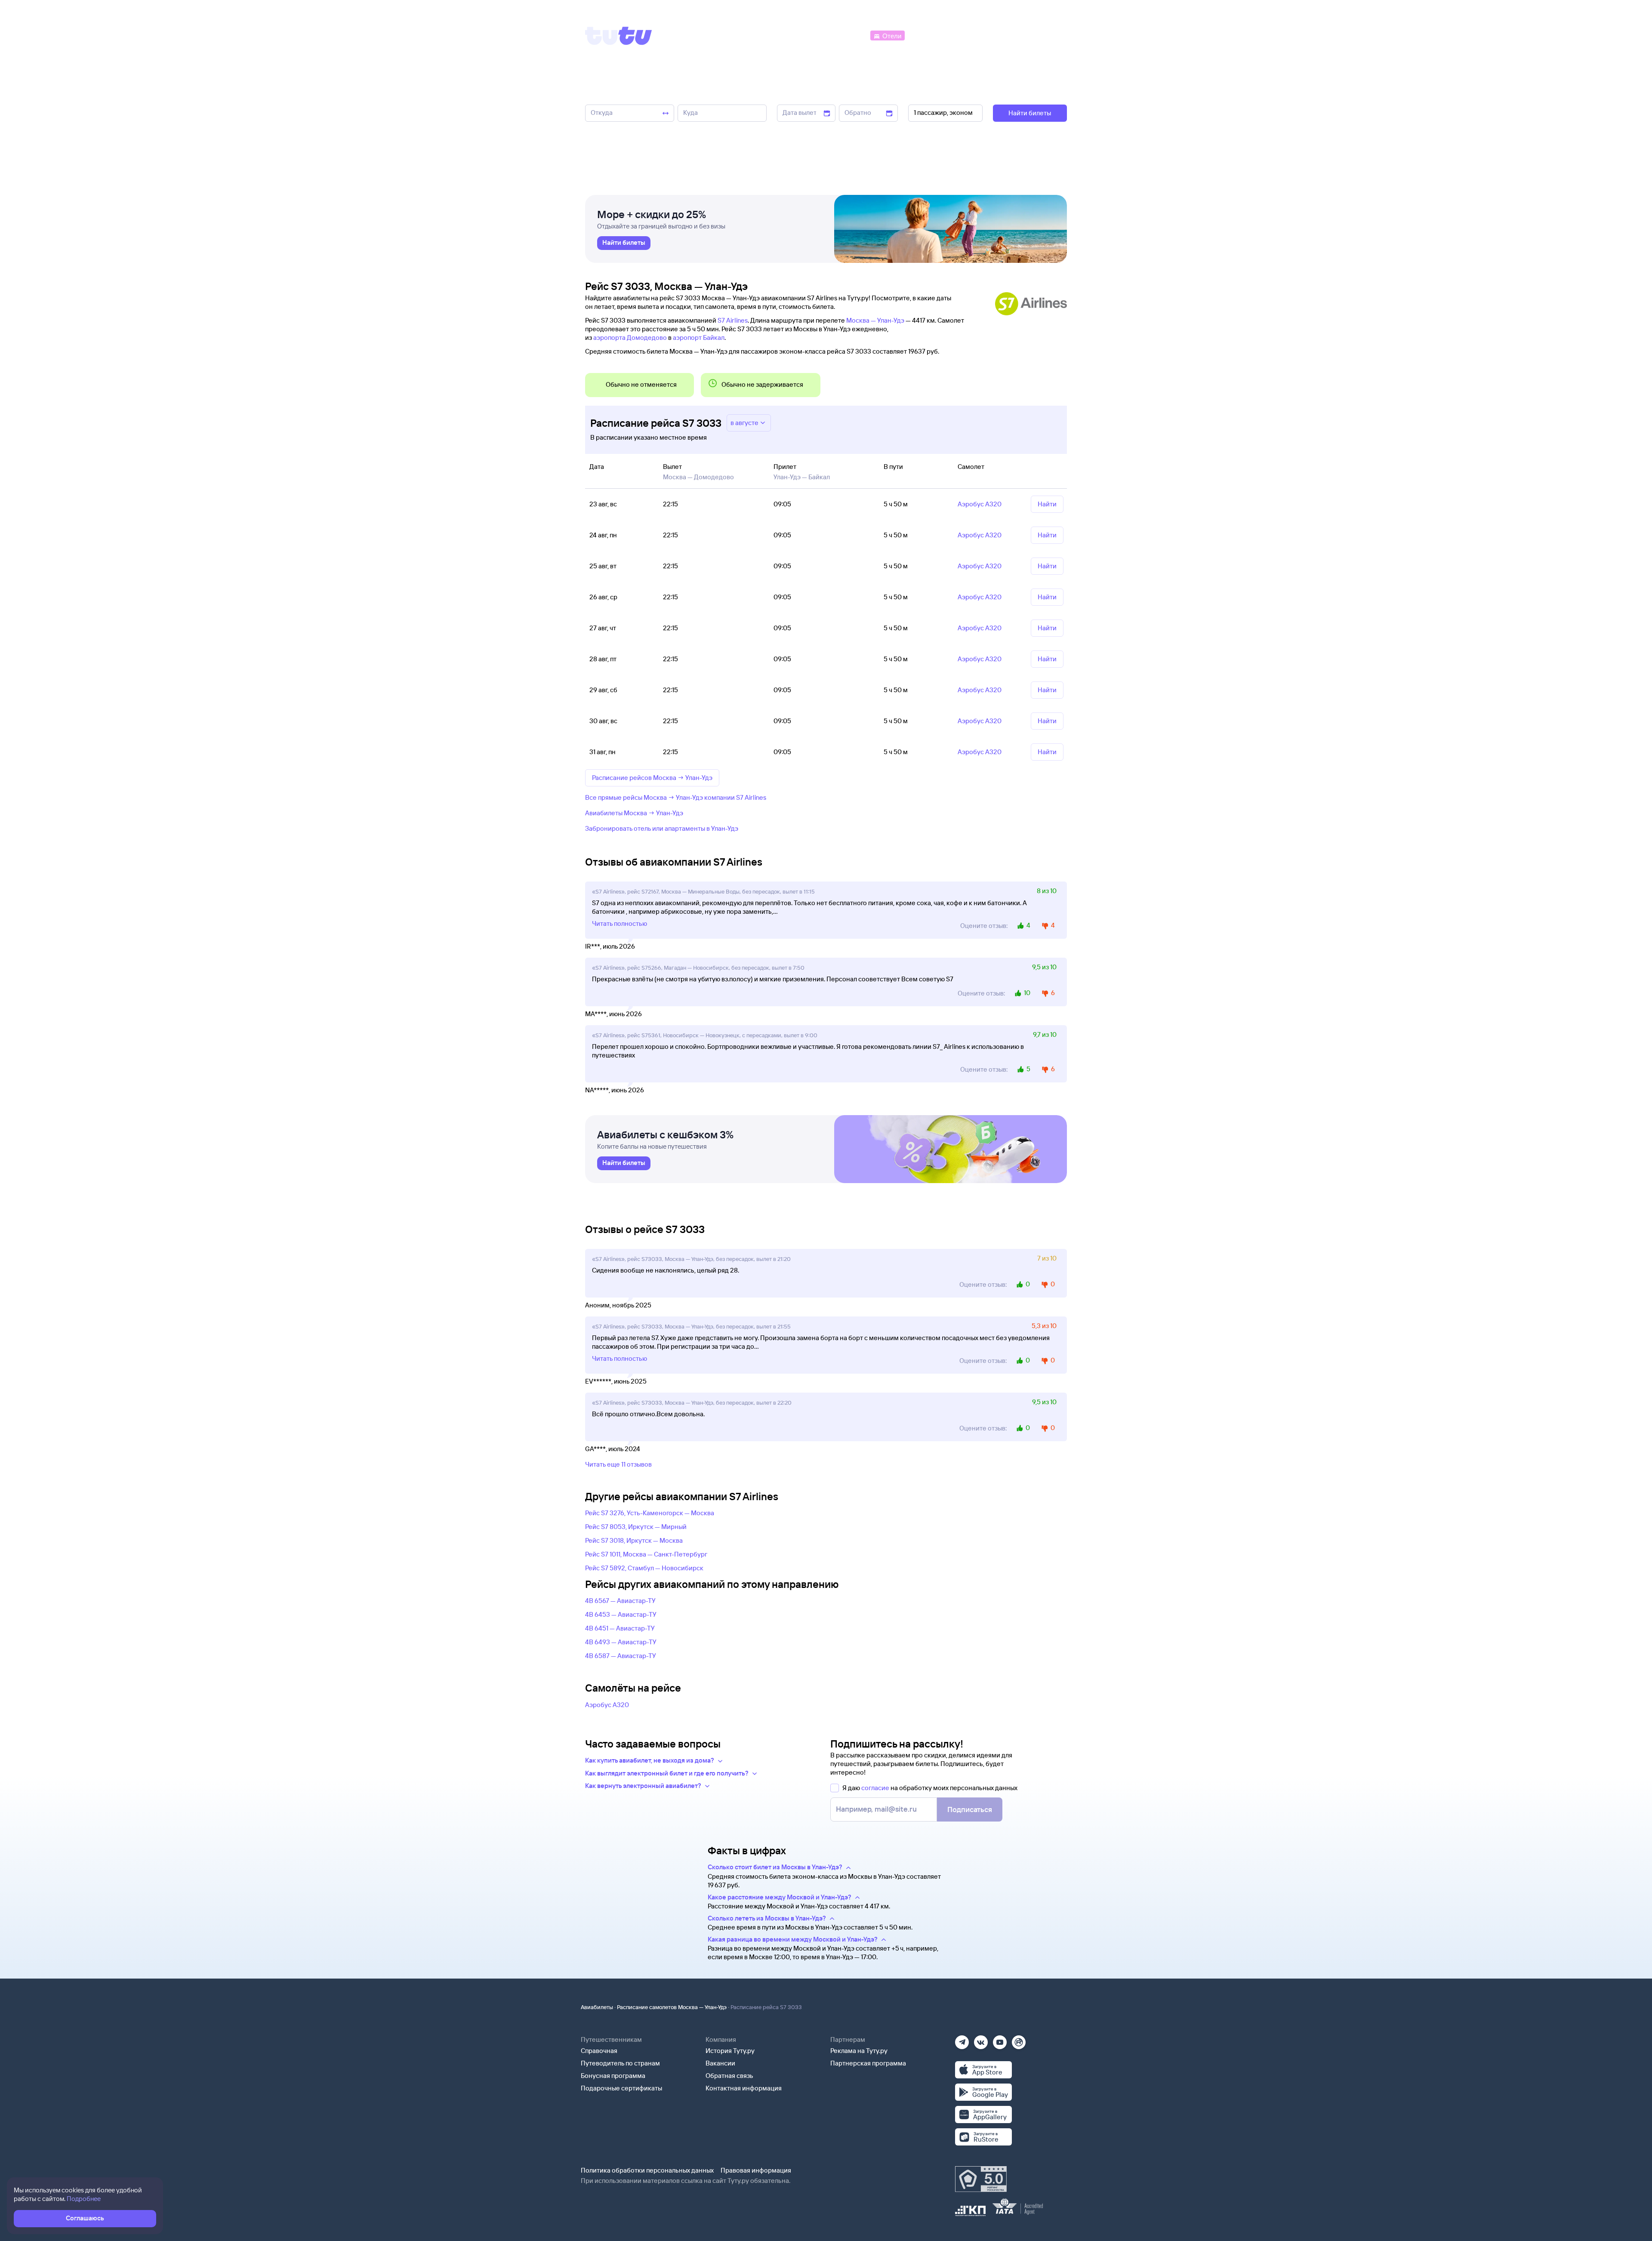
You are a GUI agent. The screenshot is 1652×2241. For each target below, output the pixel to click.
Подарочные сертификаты (621, 2088)
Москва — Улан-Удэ (875, 320)
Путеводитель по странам (620, 2063)
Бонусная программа (613, 2076)
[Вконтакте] (981, 2039)
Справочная (599, 2051)
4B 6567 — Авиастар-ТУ (620, 1601)
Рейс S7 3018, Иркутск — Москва (634, 1540)
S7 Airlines (733, 320)
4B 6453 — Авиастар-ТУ (621, 1614)
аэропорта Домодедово (630, 338)
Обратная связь (729, 2076)
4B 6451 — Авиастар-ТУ (620, 1628)
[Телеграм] (962, 2039)
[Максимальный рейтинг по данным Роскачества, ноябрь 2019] (981, 2179)
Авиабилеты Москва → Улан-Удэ (634, 813)
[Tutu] (619, 36)
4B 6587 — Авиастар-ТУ (621, 1656)
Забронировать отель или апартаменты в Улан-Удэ (662, 828)
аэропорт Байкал (699, 338)
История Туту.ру (730, 2051)
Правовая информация (756, 2170)
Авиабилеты (597, 2007)
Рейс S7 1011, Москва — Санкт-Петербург (646, 1554)
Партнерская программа (868, 2063)
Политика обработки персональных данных (647, 2170)
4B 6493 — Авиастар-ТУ (621, 1642)
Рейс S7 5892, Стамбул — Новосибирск (644, 1568)
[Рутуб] (1019, 2039)
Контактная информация (744, 2088)
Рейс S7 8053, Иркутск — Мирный (636, 1527)
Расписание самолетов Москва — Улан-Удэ (672, 2007)
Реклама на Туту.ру (859, 2051)
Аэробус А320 (607, 1705)
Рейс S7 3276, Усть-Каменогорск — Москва (650, 1513)
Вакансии (720, 2063)
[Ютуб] (1000, 2039)
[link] (624, 243)
